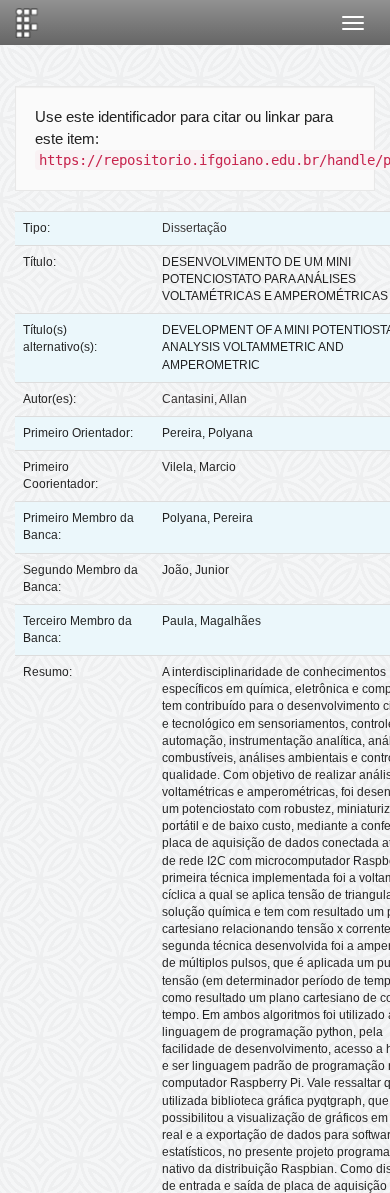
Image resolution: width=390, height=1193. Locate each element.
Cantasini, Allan (204, 399)
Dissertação (194, 228)
